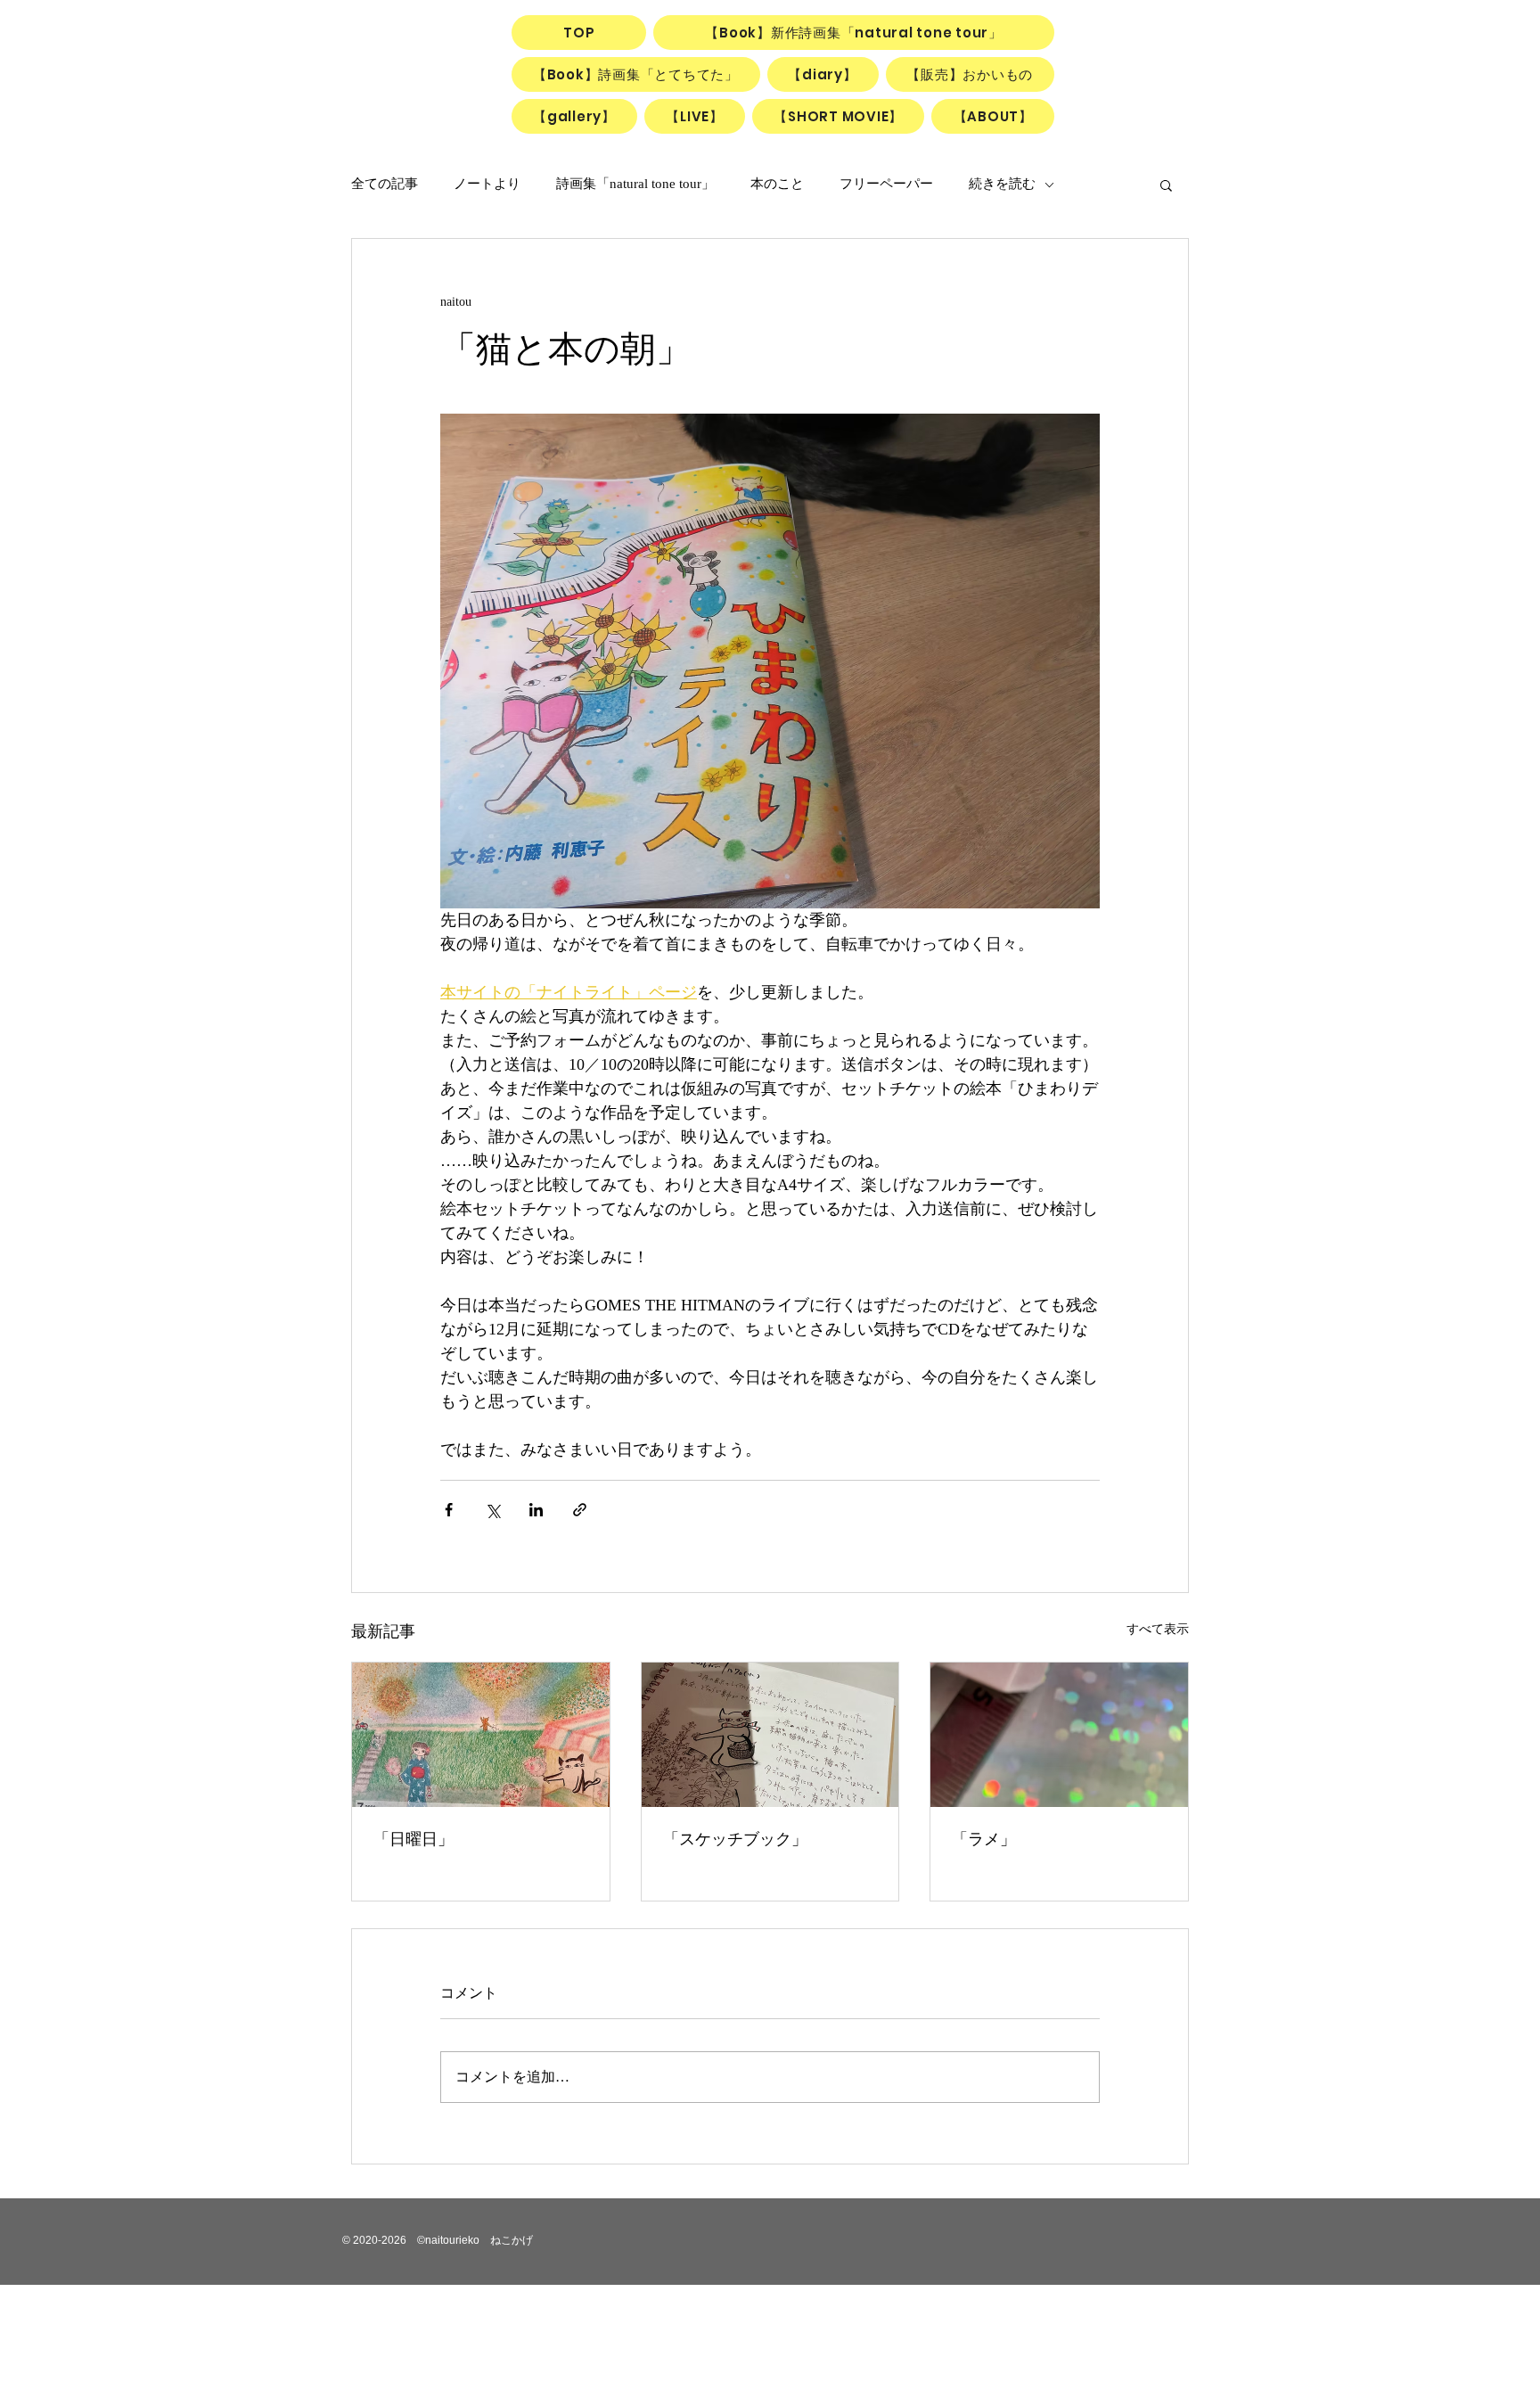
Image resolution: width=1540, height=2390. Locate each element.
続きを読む (1002, 184)
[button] (1166, 185)
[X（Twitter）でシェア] (492, 1510)
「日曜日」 (414, 1839)
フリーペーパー (886, 184)
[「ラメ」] (1059, 1735)
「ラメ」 (984, 1839)
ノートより (487, 184)
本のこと (777, 184)
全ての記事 (385, 184)
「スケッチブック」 (735, 1839)
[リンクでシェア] (580, 1510)
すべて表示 (1158, 1629)
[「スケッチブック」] (770, 1735)
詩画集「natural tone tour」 (635, 184)
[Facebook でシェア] (449, 1510)
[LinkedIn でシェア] (536, 1510)
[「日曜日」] (481, 1735)
